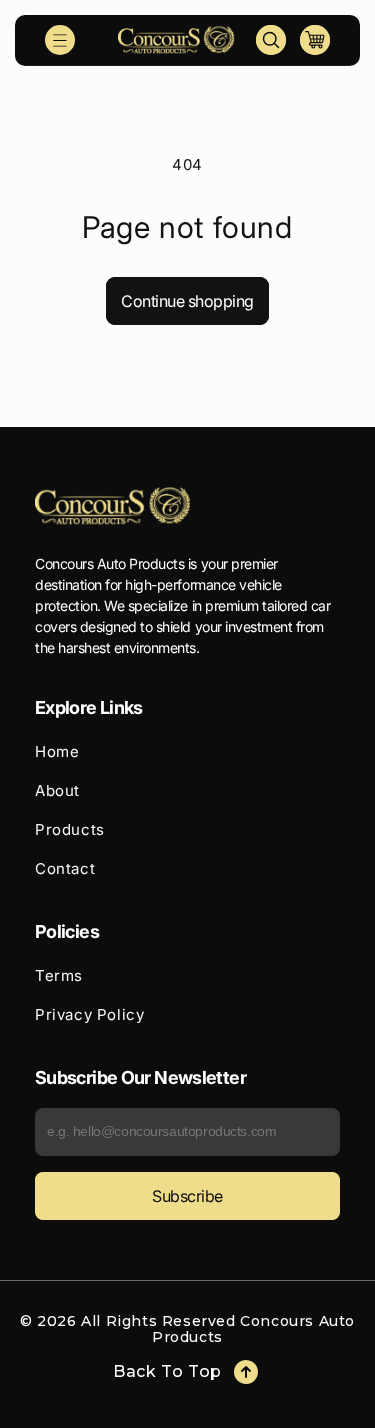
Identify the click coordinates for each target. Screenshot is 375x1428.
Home (57, 751)
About (57, 790)
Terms (59, 975)
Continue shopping (187, 301)
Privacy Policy (89, 1014)
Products (70, 829)
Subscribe (187, 1196)
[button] (60, 40)
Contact (65, 868)
